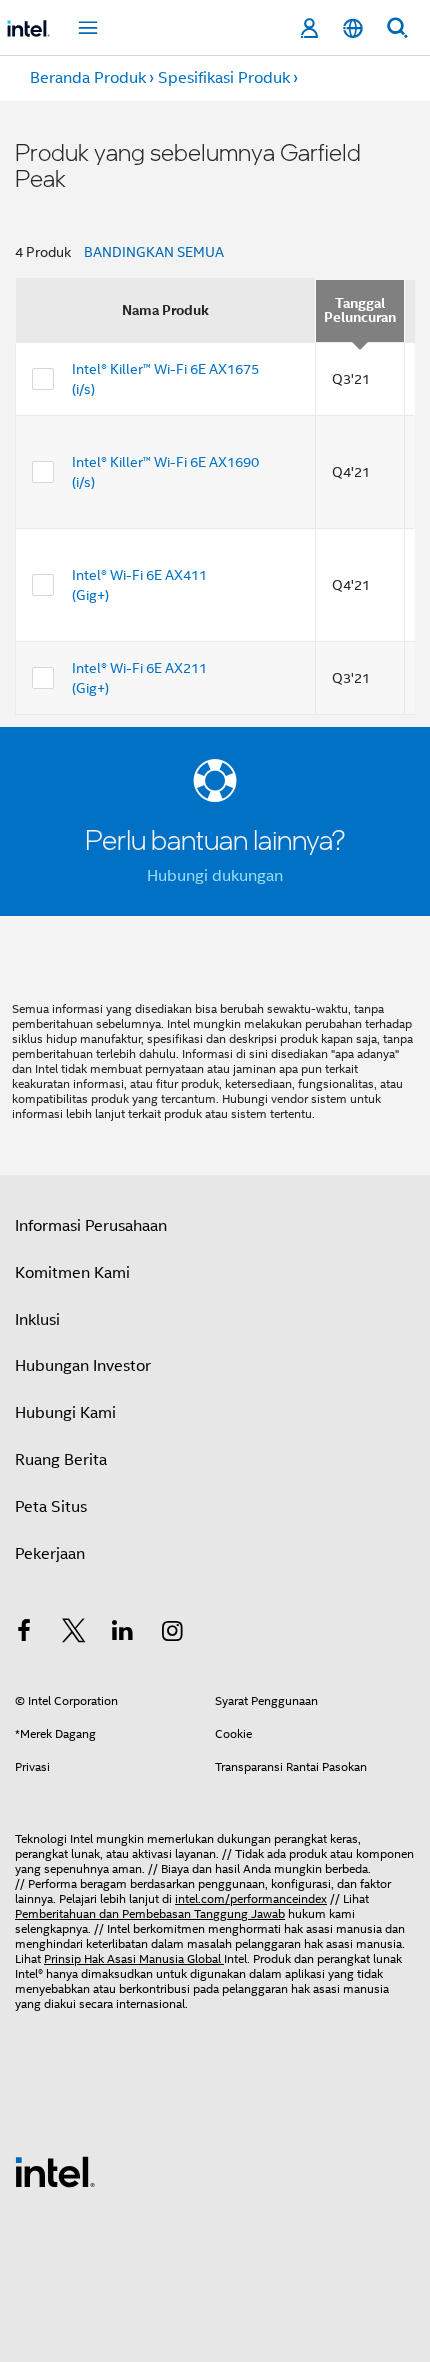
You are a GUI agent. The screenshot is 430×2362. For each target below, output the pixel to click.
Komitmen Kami (72, 1273)
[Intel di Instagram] (173, 1634)
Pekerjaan (50, 1554)
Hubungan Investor (83, 1366)
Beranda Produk (88, 78)
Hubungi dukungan (215, 876)
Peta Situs (51, 1507)
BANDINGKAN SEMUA (154, 252)
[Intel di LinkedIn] (123, 1634)
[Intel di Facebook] (24, 1634)
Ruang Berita (61, 1460)
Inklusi (37, 1320)
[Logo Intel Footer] (55, 2171)
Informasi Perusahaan (91, 1226)
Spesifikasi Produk (224, 78)
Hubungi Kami (65, 1413)
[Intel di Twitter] (74, 1634)
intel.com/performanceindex (251, 1898)
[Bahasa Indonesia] (353, 28)
